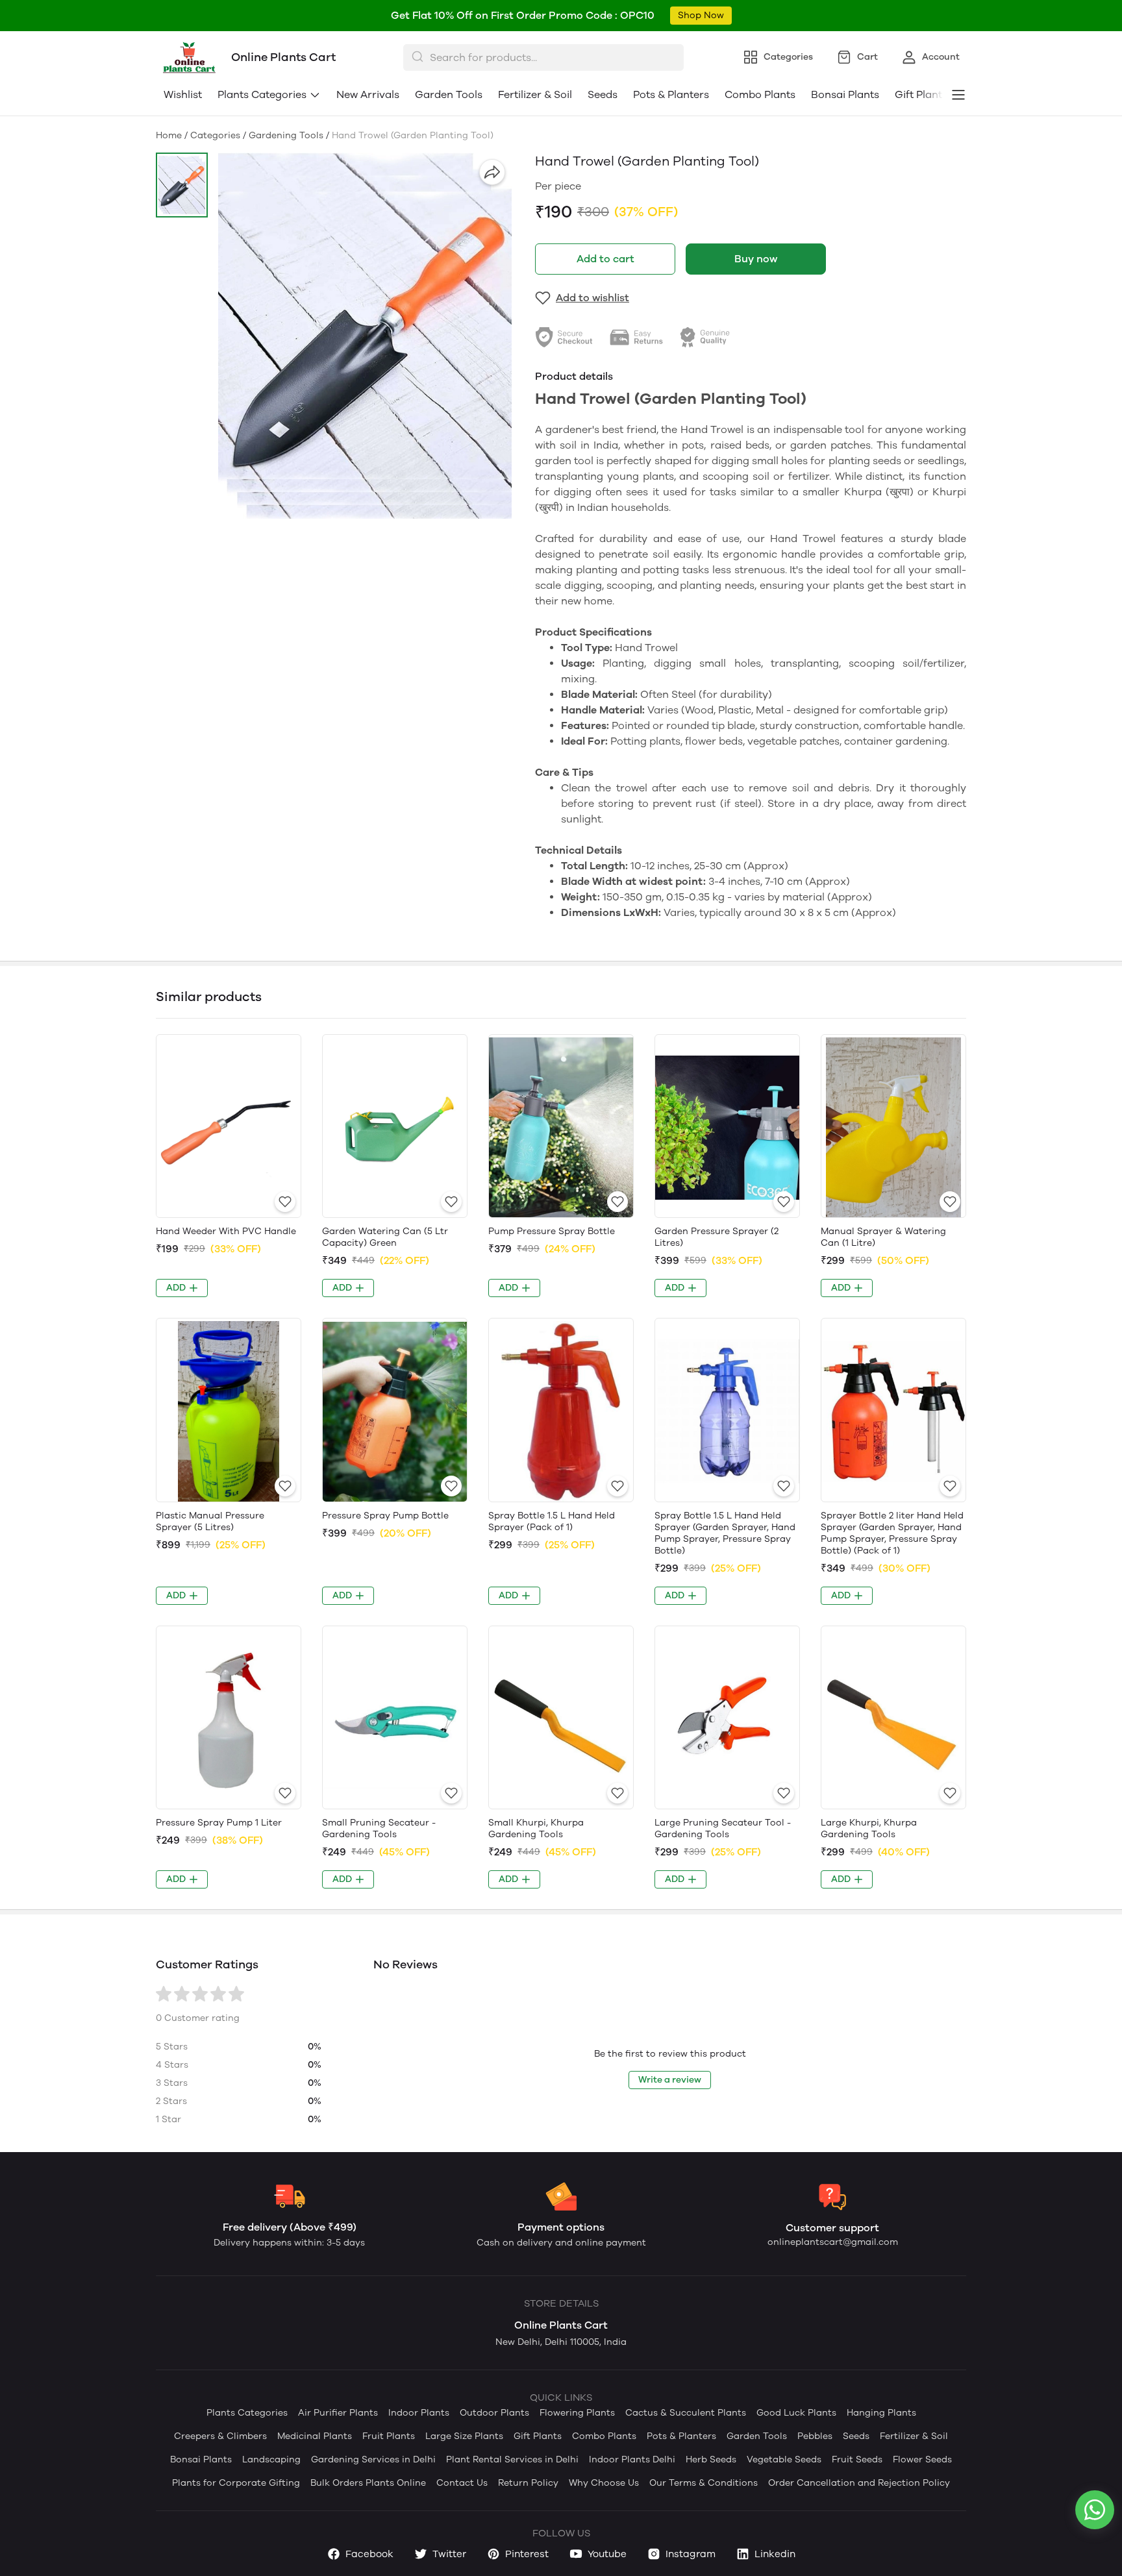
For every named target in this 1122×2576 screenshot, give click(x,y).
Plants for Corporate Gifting (236, 2483)
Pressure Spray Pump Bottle (385, 1516)
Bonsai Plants (845, 94)
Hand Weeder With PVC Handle (226, 1231)
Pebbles (815, 2436)
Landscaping (271, 2459)
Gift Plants (538, 2436)
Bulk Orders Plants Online (368, 2483)
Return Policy (528, 2483)
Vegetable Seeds (784, 2459)
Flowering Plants (577, 2413)
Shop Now (701, 15)
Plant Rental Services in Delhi (512, 2459)
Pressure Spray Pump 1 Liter (219, 1823)
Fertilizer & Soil (535, 94)
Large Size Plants (464, 2436)
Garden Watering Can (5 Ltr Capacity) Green (385, 1237)
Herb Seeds (711, 2459)
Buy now (756, 259)
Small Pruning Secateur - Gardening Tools (379, 1828)
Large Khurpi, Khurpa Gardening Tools (869, 1828)
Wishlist (183, 94)
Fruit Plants (389, 2436)
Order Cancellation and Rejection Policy (859, 2483)
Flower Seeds (922, 2459)
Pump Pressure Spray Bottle (552, 1231)
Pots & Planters (671, 94)
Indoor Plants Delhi (632, 2459)
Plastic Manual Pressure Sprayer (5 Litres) (210, 1521)
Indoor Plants (419, 2413)
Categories (215, 135)
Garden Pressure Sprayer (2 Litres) (717, 1237)
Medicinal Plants (315, 2436)
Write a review (670, 2080)
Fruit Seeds (857, 2459)
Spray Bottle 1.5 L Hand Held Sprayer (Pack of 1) (552, 1521)
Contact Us (462, 2483)
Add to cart (605, 259)
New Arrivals (368, 94)
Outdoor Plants (494, 2413)
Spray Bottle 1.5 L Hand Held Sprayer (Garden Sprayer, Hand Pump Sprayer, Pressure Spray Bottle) (725, 1533)
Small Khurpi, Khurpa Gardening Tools (536, 1828)
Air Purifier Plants (338, 2413)
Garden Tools (449, 94)
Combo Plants (760, 94)
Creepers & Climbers (220, 2436)
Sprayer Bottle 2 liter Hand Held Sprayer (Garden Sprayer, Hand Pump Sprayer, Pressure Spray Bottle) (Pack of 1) (892, 1533)
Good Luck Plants (796, 2413)
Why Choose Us (604, 2483)
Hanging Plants (881, 2413)
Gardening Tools (286, 135)
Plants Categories (262, 94)
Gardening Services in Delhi (373, 2459)
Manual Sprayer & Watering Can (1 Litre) (883, 1237)
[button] (182, 185)
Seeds (603, 94)
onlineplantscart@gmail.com (833, 2242)
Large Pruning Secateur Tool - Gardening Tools (723, 1828)
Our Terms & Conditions (704, 2483)
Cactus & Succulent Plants (686, 2413)
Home (169, 135)
